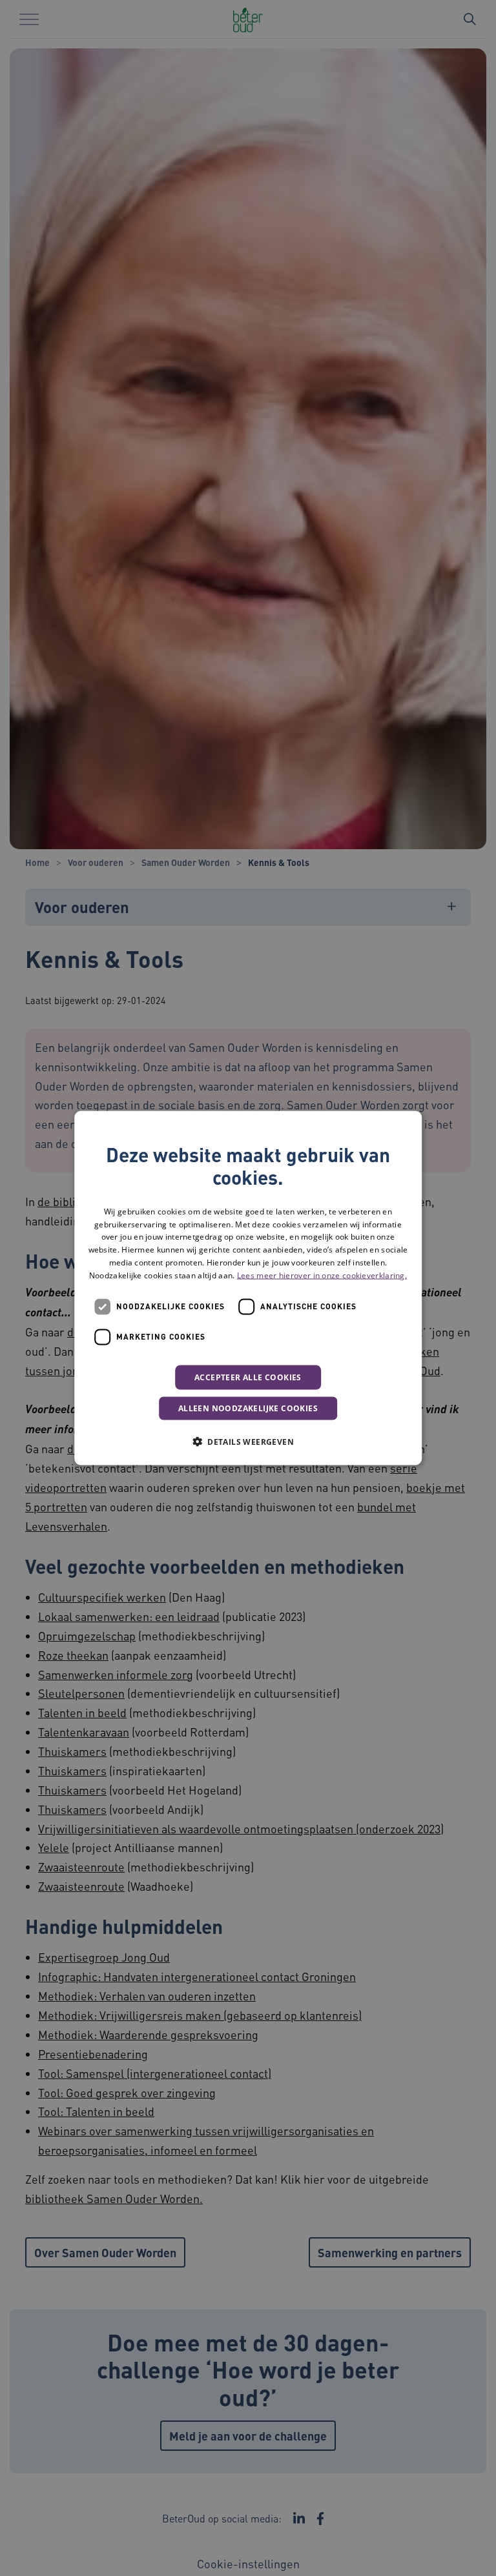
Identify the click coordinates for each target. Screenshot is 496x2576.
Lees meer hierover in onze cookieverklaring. (322, 1275)
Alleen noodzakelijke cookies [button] (248, 1408)
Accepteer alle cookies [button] (248, 1377)
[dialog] (248, 1288)
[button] (248, 1441)
